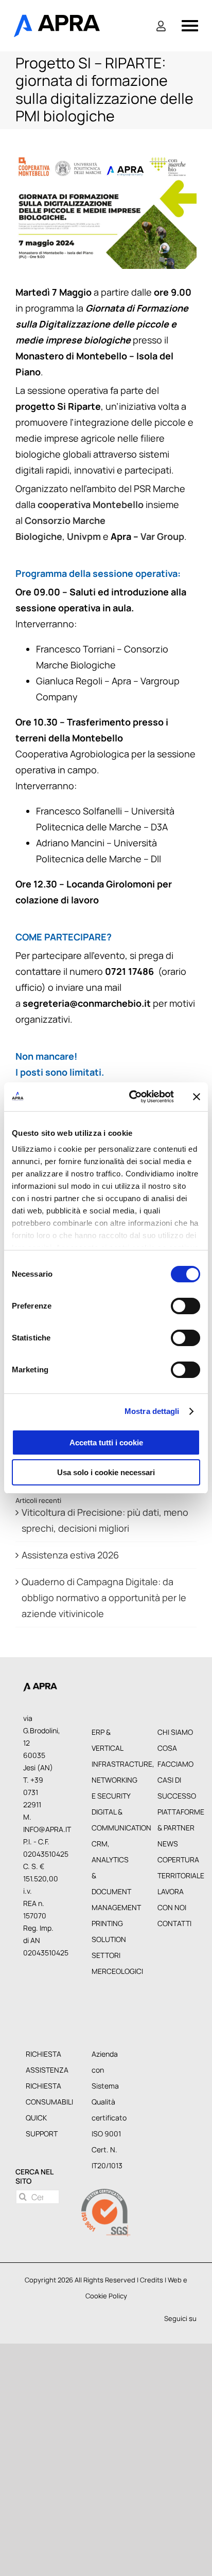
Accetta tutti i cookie (106, 1443)
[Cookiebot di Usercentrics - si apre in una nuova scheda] (131, 1097)
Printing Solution (109, 1920)
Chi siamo (175, 1721)
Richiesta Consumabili (45, 2083)
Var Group (162, 536)
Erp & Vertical (108, 1729)
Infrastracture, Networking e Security (111, 1769)
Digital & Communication (111, 1809)
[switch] (185, 1306)
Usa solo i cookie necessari (106, 1472)
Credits (152, 2269)
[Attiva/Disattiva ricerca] (161, 26)
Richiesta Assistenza (45, 2051)
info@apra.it (47, 1818)
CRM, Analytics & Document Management (111, 1865)
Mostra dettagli (152, 1411)
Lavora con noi (172, 1889)
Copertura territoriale (177, 1857)
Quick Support (42, 2115)
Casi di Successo (177, 1777)
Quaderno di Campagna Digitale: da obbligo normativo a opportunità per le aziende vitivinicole (104, 1587)
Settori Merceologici (111, 1952)
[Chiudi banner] (197, 1097)
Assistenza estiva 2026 (70, 1544)
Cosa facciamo (175, 1745)
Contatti (174, 1912)
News (168, 1833)
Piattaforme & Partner (177, 1809)
